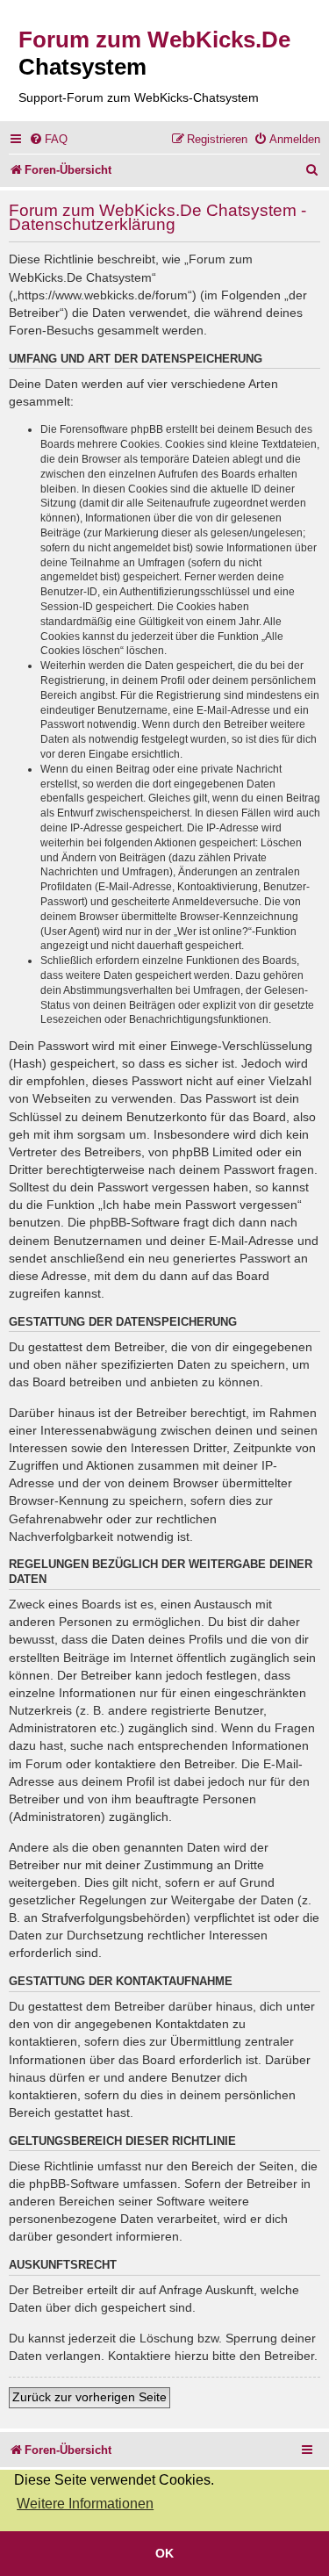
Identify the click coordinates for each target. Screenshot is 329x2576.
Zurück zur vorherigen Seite (89, 2397)
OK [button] (164, 2553)
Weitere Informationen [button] (85, 2504)
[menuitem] (48, 139)
